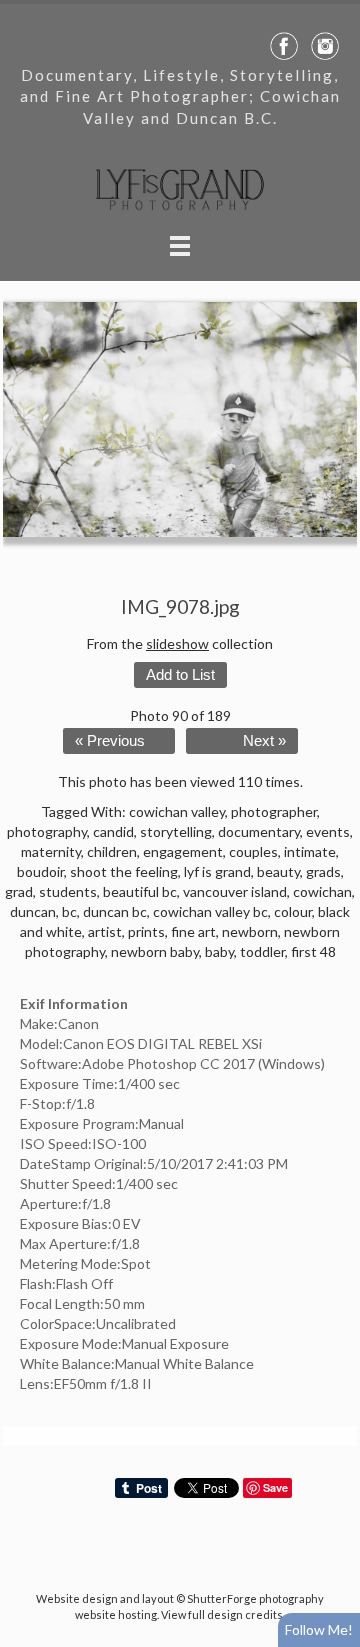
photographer (274, 811)
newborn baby (155, 951)
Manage (333, 10)
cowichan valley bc (210, 911)
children (112, 851)
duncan (33, 911)
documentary (259, 831)
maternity (51, 851)
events (328, 831)
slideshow (177, 643)
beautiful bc (140, 891)
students (68, 891)
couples (253, 851)
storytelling (176, 831)
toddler (262, 951)
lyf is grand (217, 871)
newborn (250, 931)
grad (19, 891)
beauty (278, 871)
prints (146, 931)
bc (69, 911)
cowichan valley (177, 811)
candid (113, 831)
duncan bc (115, 911)
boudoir (40, 871)
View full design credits (222, 1614)
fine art (193, 931)
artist (105, 931)
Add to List (180, 675)
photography (47, 831)
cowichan (322, 891)
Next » (264, 741)
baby (219, 951)
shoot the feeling (124, 871)
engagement (183, 851)
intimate (310, 851)
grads (323, 871)
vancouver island (235, 891)
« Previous (110, 741)
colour (293, 911)
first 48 (313, 951)
